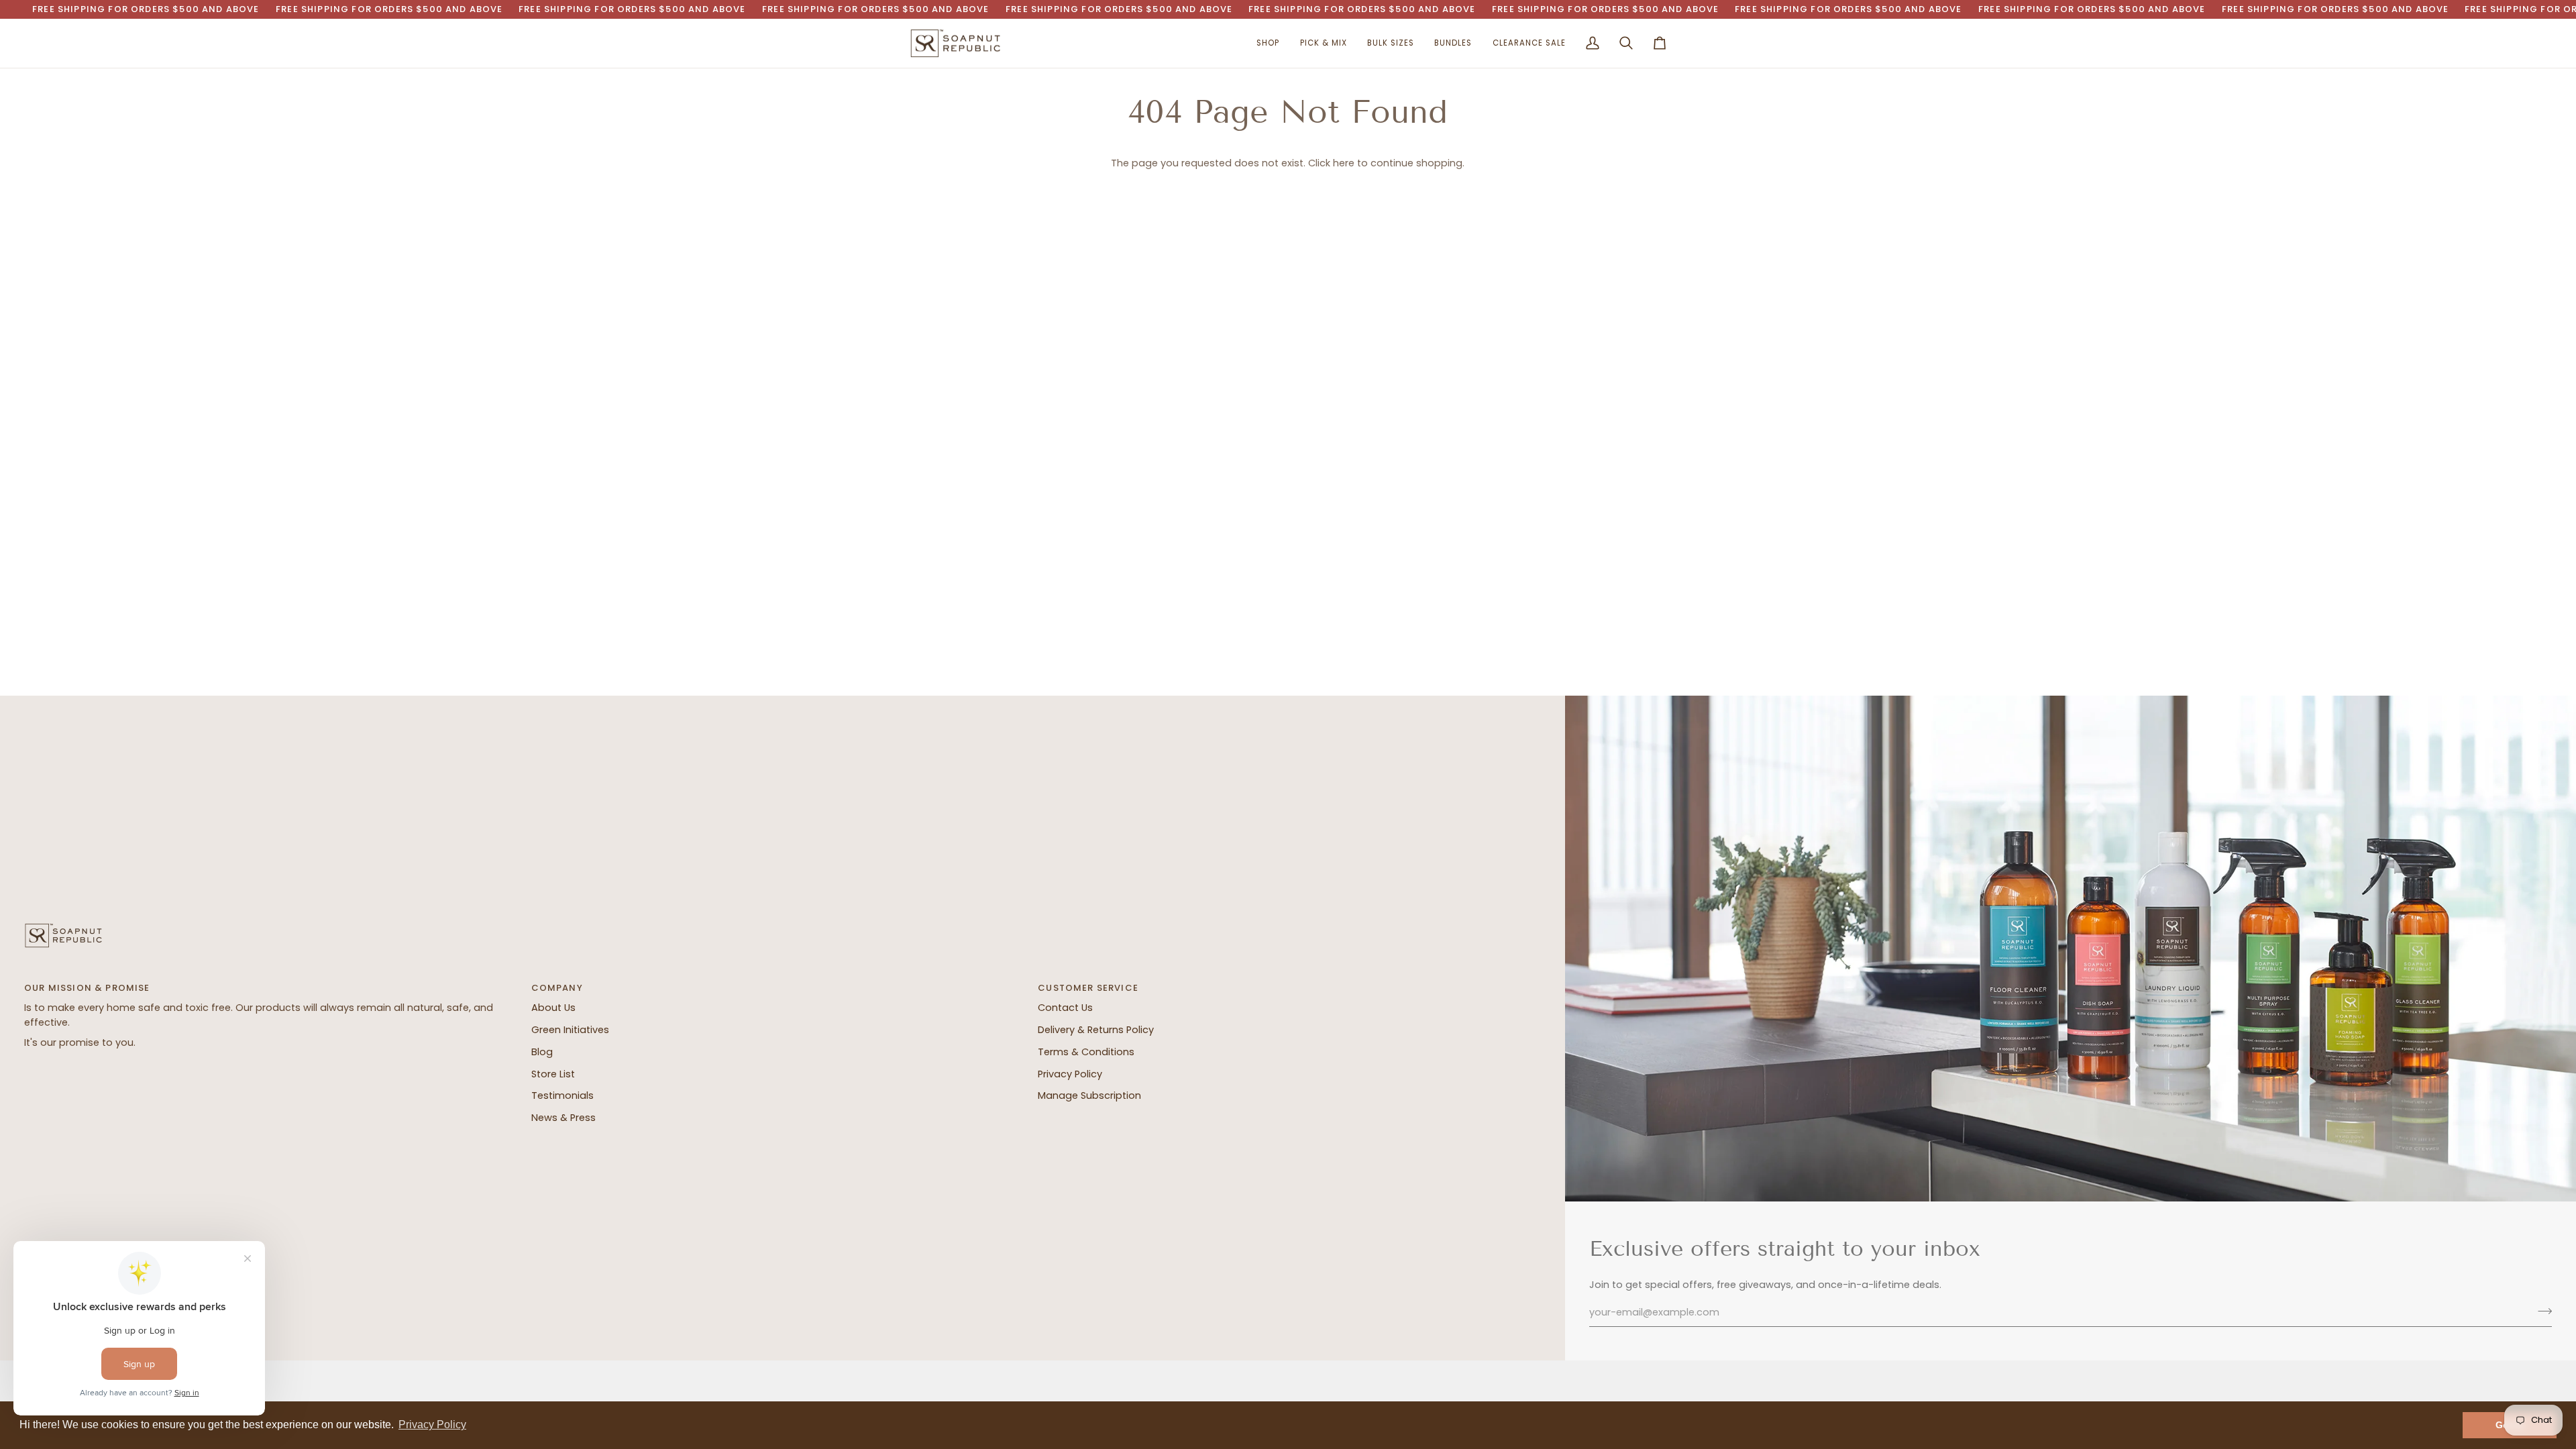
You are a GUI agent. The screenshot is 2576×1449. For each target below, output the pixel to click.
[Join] (2541, 1311)
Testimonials (562, 1095)
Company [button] (557, 988)
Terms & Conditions (1086, 1052)
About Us (553, 1008)
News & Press (563, 1118)
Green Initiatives (570, 1030)
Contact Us (1065, 1008)
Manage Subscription (1089, 1095)
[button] (1268, 44)
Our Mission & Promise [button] (87, 988)
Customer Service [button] (1088, 988)
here (1344, 163)
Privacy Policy (1070, 1074)
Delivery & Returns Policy (1096, 1030)
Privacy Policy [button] (432, 1425)
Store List (553, 1074)
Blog (542, 1052)
